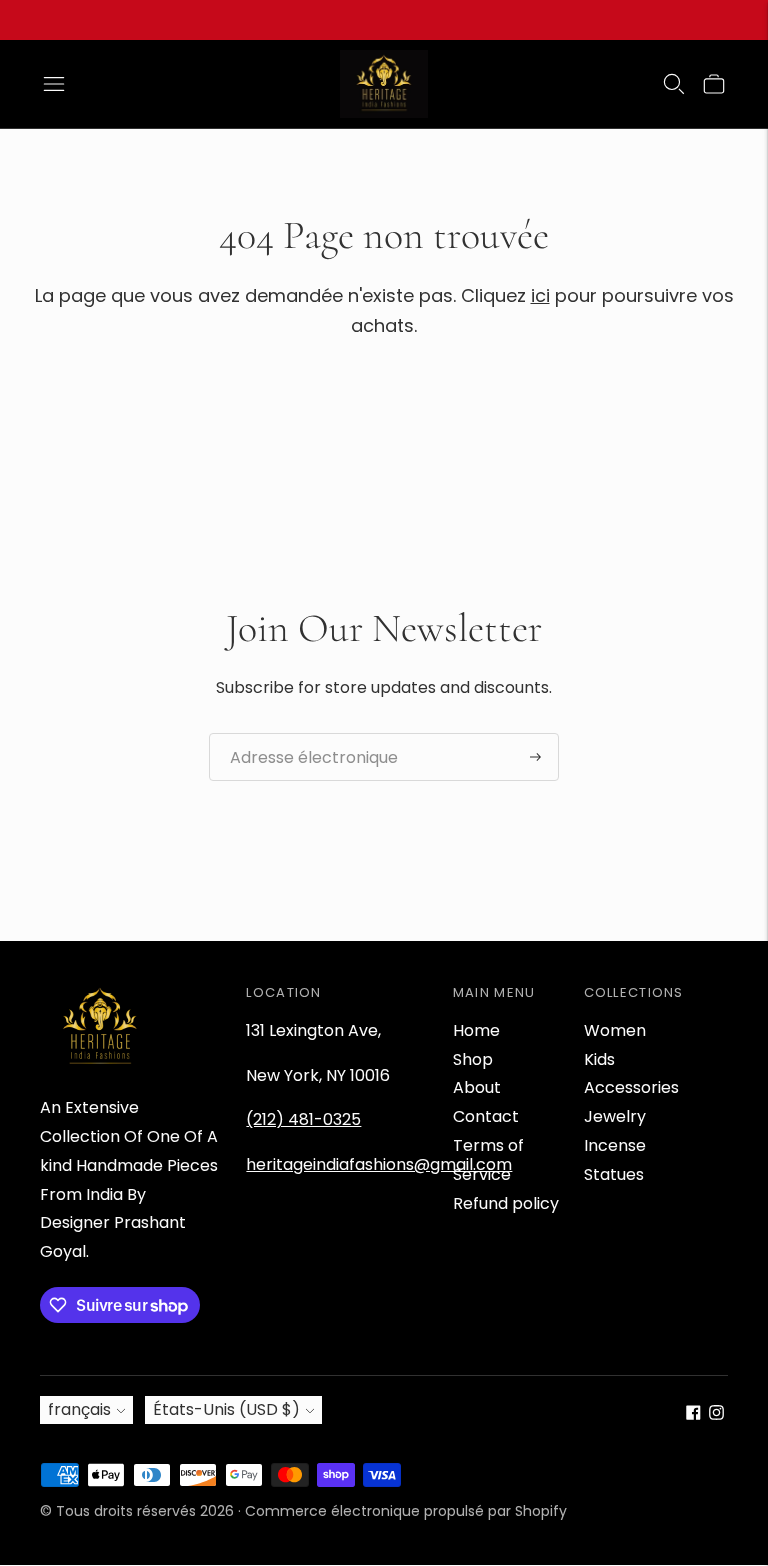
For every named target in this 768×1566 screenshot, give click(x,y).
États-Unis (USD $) (226, 1409)
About (477, 1087)
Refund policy (506, 1203)
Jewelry (615, 1116)
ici (540, 295)
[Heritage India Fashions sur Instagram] (716, 1414)
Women (615, 1030)
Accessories (631, 1087)
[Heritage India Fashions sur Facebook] (693, 1414)
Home (476, 1030)
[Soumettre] (535, 757)
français (79, 1409)
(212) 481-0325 (303, 1119)
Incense (615, 1145)
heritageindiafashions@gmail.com (379, 1164)
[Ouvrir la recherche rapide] (674, 84)
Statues (614, 1174)
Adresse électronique (303, 734)
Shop (473, 1059)
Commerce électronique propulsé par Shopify (406, 1511)
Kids (599, 1059)
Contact (486, 1116)
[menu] (54, 84)
